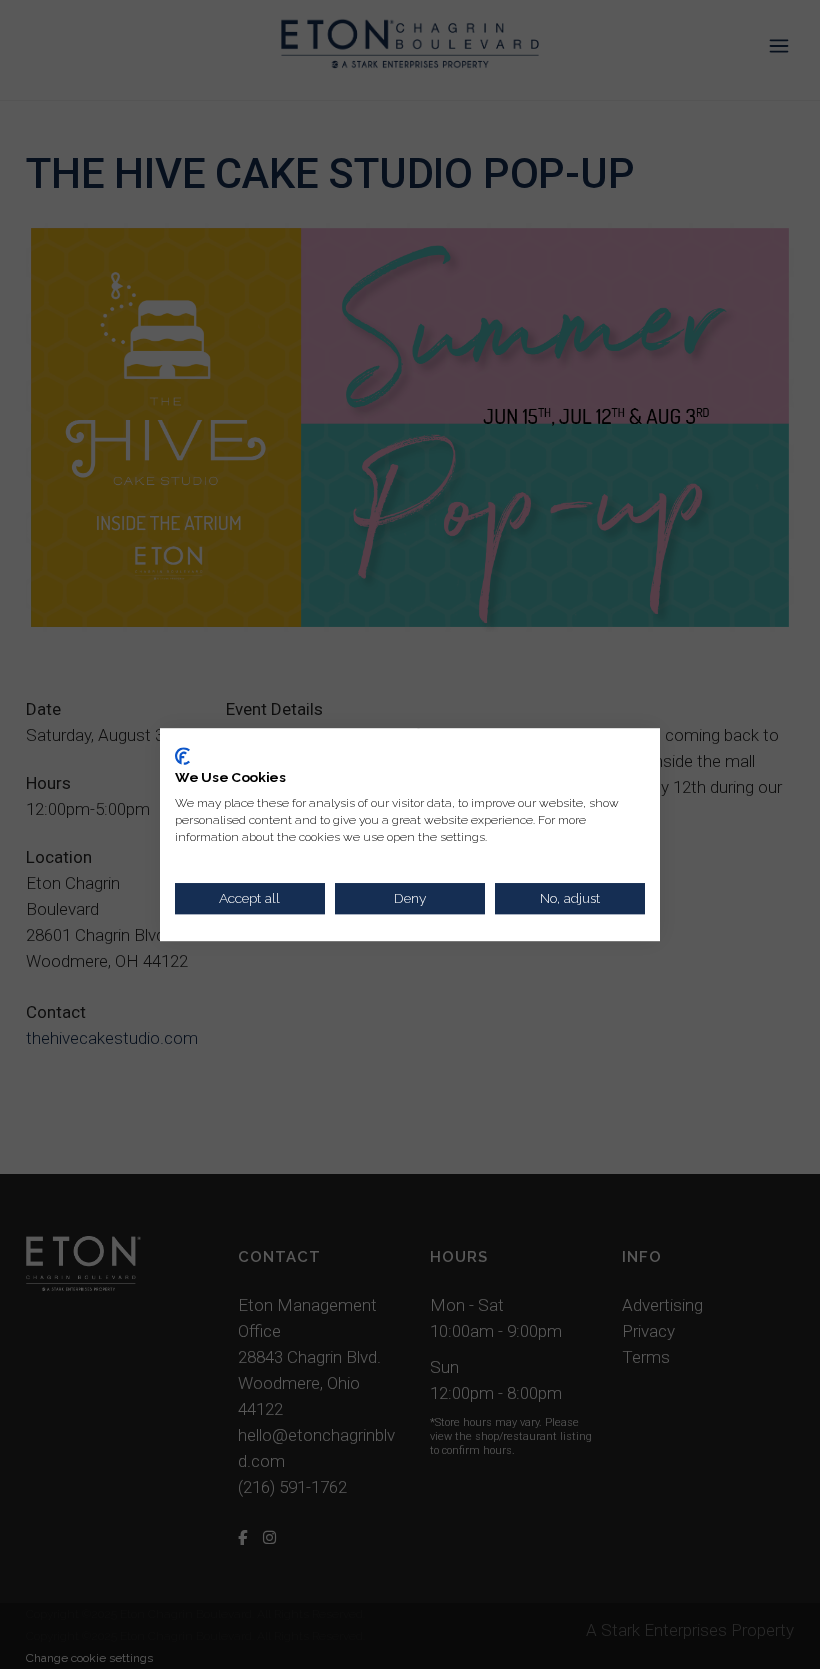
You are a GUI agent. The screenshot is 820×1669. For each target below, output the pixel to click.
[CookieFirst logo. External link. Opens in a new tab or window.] (182, 756)
